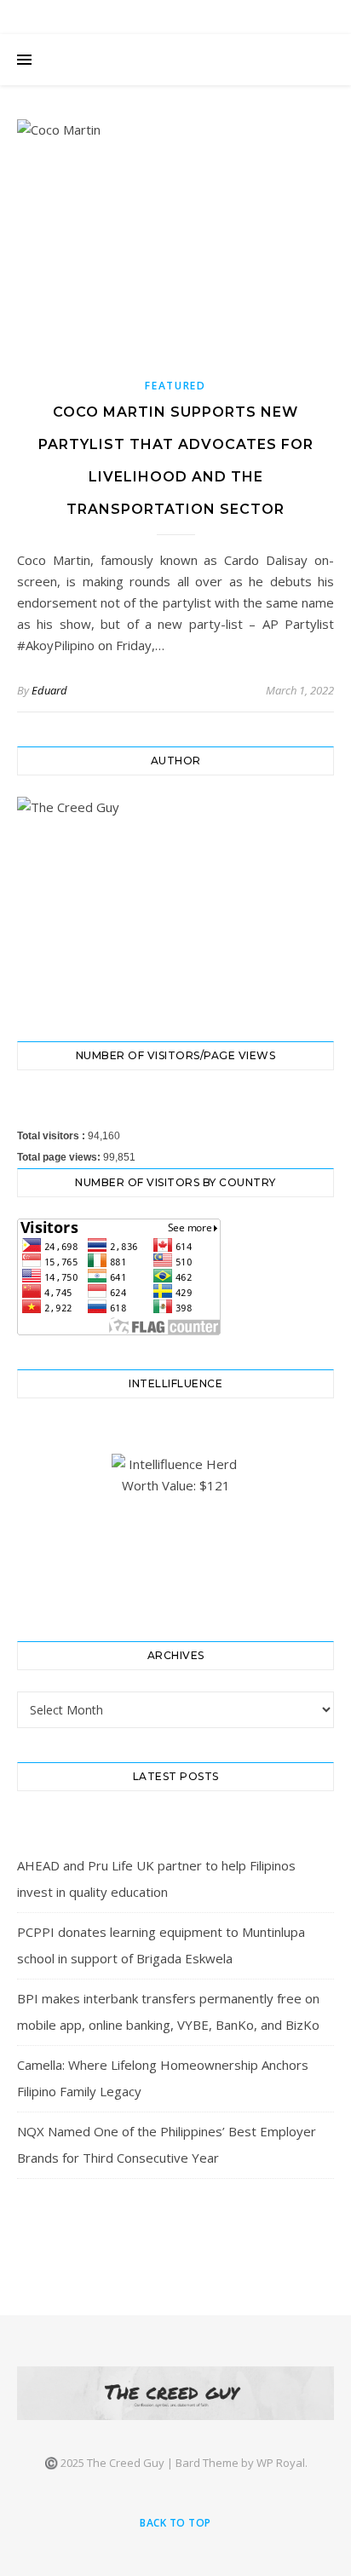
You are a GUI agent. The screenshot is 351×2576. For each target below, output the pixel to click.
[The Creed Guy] (175, 2393)
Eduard (49, 690)
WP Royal (281, 2463)
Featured (175, 386)
